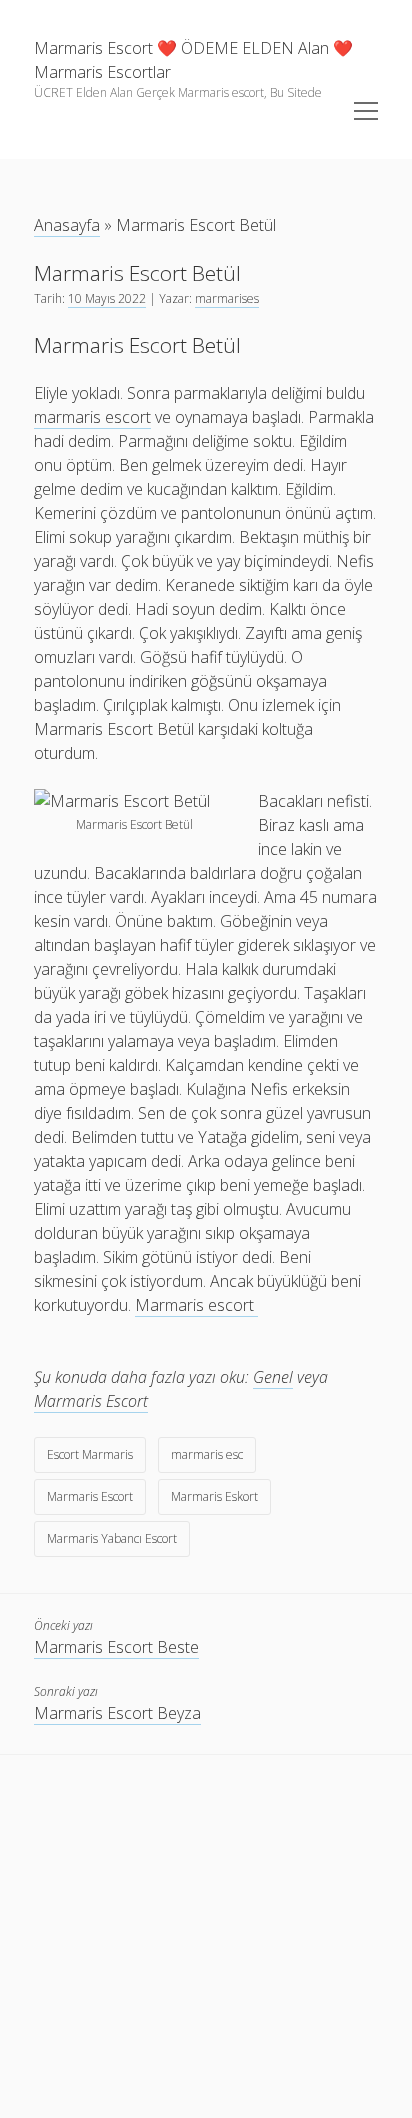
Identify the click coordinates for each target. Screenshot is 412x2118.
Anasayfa (67, 225)
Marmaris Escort (91, 1401)
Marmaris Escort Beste (116, 1647)
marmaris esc (207, 1454)
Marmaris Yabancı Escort (112, 1538)
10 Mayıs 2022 (107, 298)
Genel (273, 1377)
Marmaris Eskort (214, 1496)
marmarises (227, 298)
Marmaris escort (196, 1305)
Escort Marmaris (90, 1454)
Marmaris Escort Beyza (117, 1713)
